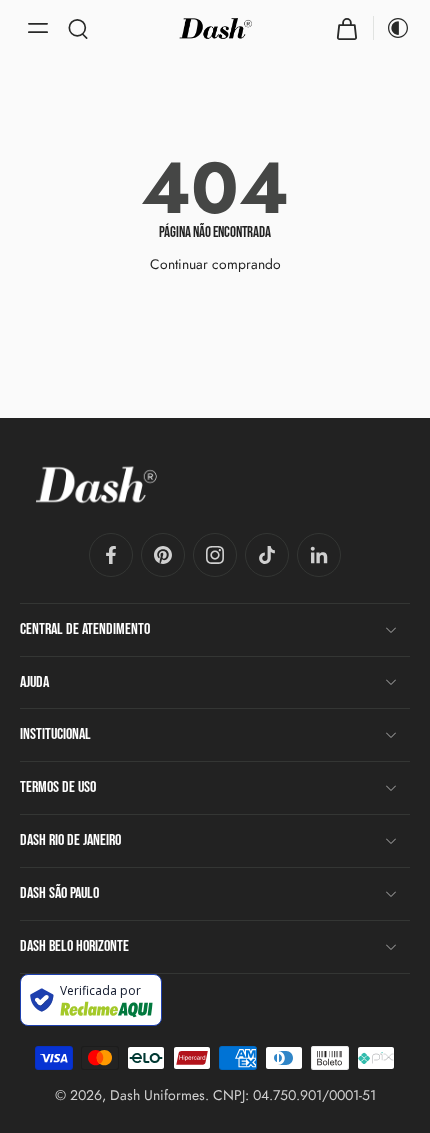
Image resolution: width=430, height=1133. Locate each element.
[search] (78, 28)
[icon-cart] (347, 28)
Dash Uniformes (157, 1095)
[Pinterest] (163, 555)
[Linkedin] (319, 555)
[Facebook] (111, 555)
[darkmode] (392, 28)
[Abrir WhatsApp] (380, 1082)
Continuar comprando (215, 264)
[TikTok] (267, 555)
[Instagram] (215, 555)
